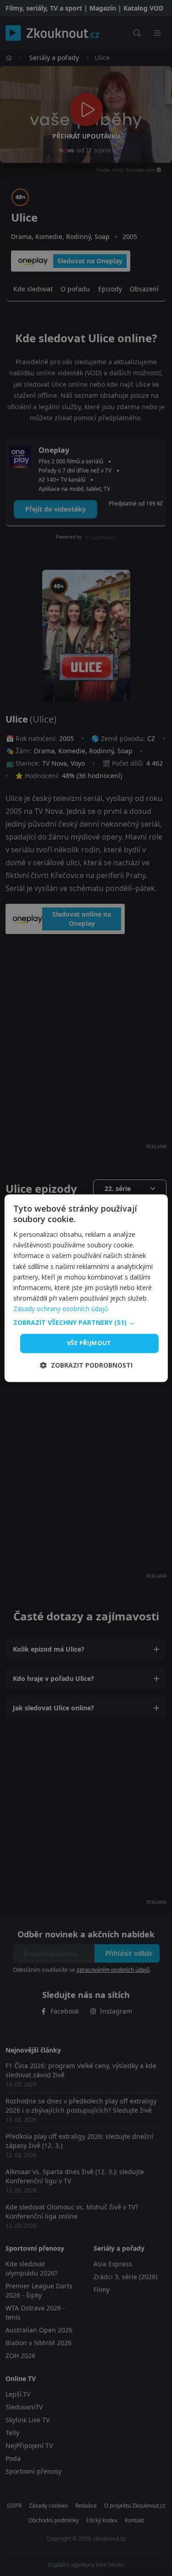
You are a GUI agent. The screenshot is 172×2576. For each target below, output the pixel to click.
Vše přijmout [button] (89, 1343)
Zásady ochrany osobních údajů (61, 1309)
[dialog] (86, 1288)
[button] (86, 1323)
